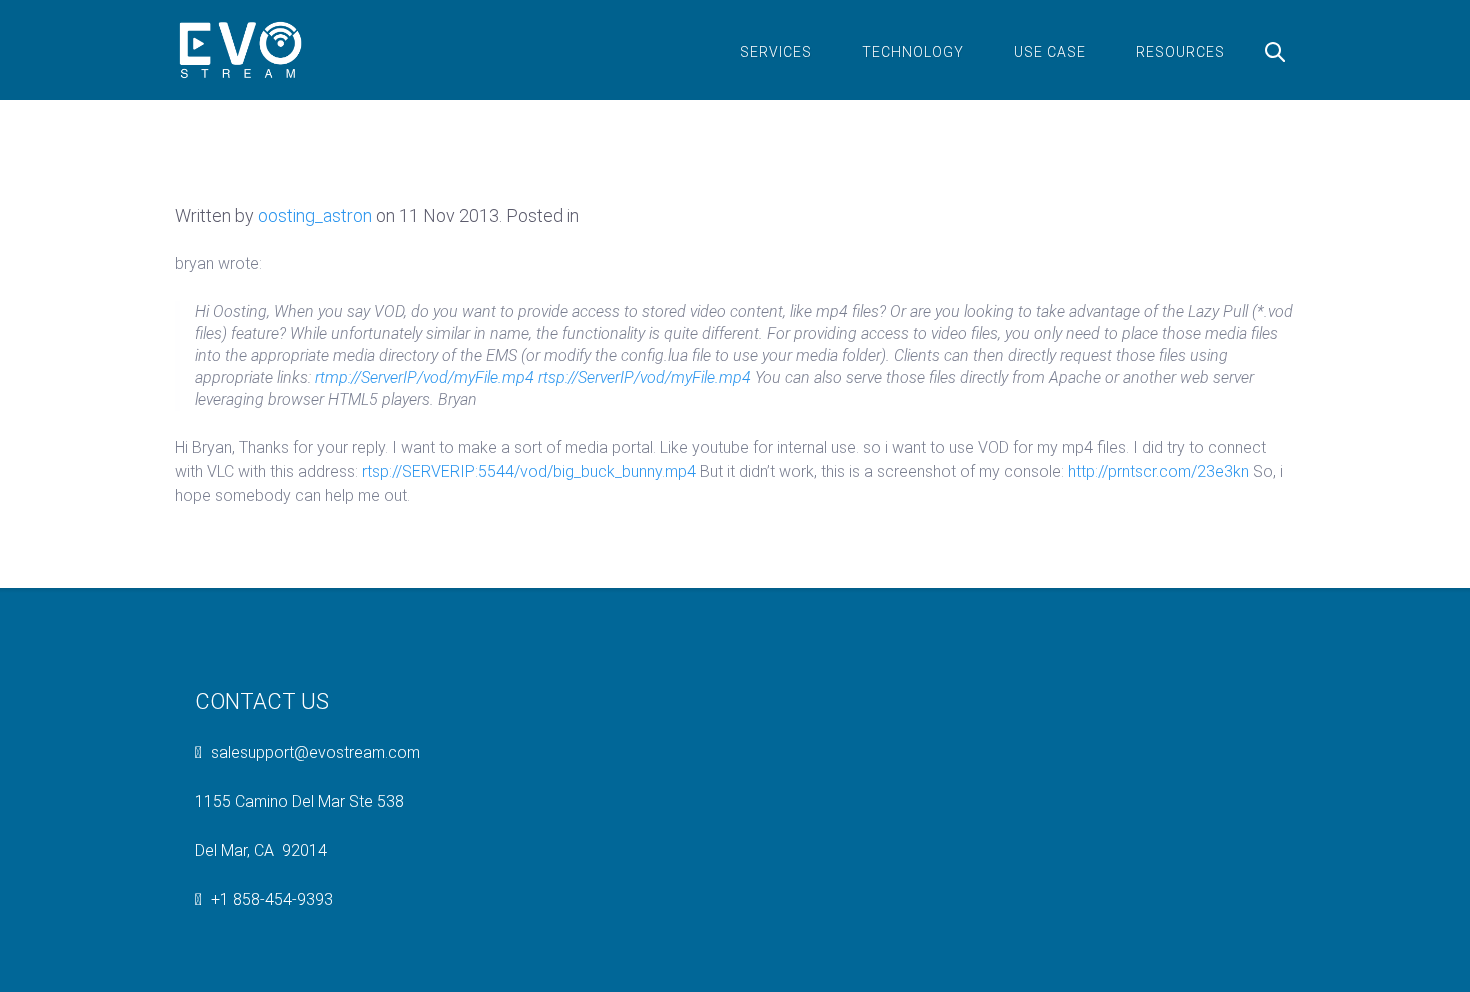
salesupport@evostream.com (315, 752)
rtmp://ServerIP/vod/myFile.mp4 (424, 377)
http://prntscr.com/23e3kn (1158, 471)
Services (776, 52)
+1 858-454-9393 (272, 899)
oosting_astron (315, 215)
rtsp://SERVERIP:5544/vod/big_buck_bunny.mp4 (529, 471)
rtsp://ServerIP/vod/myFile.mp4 (644, 377)
